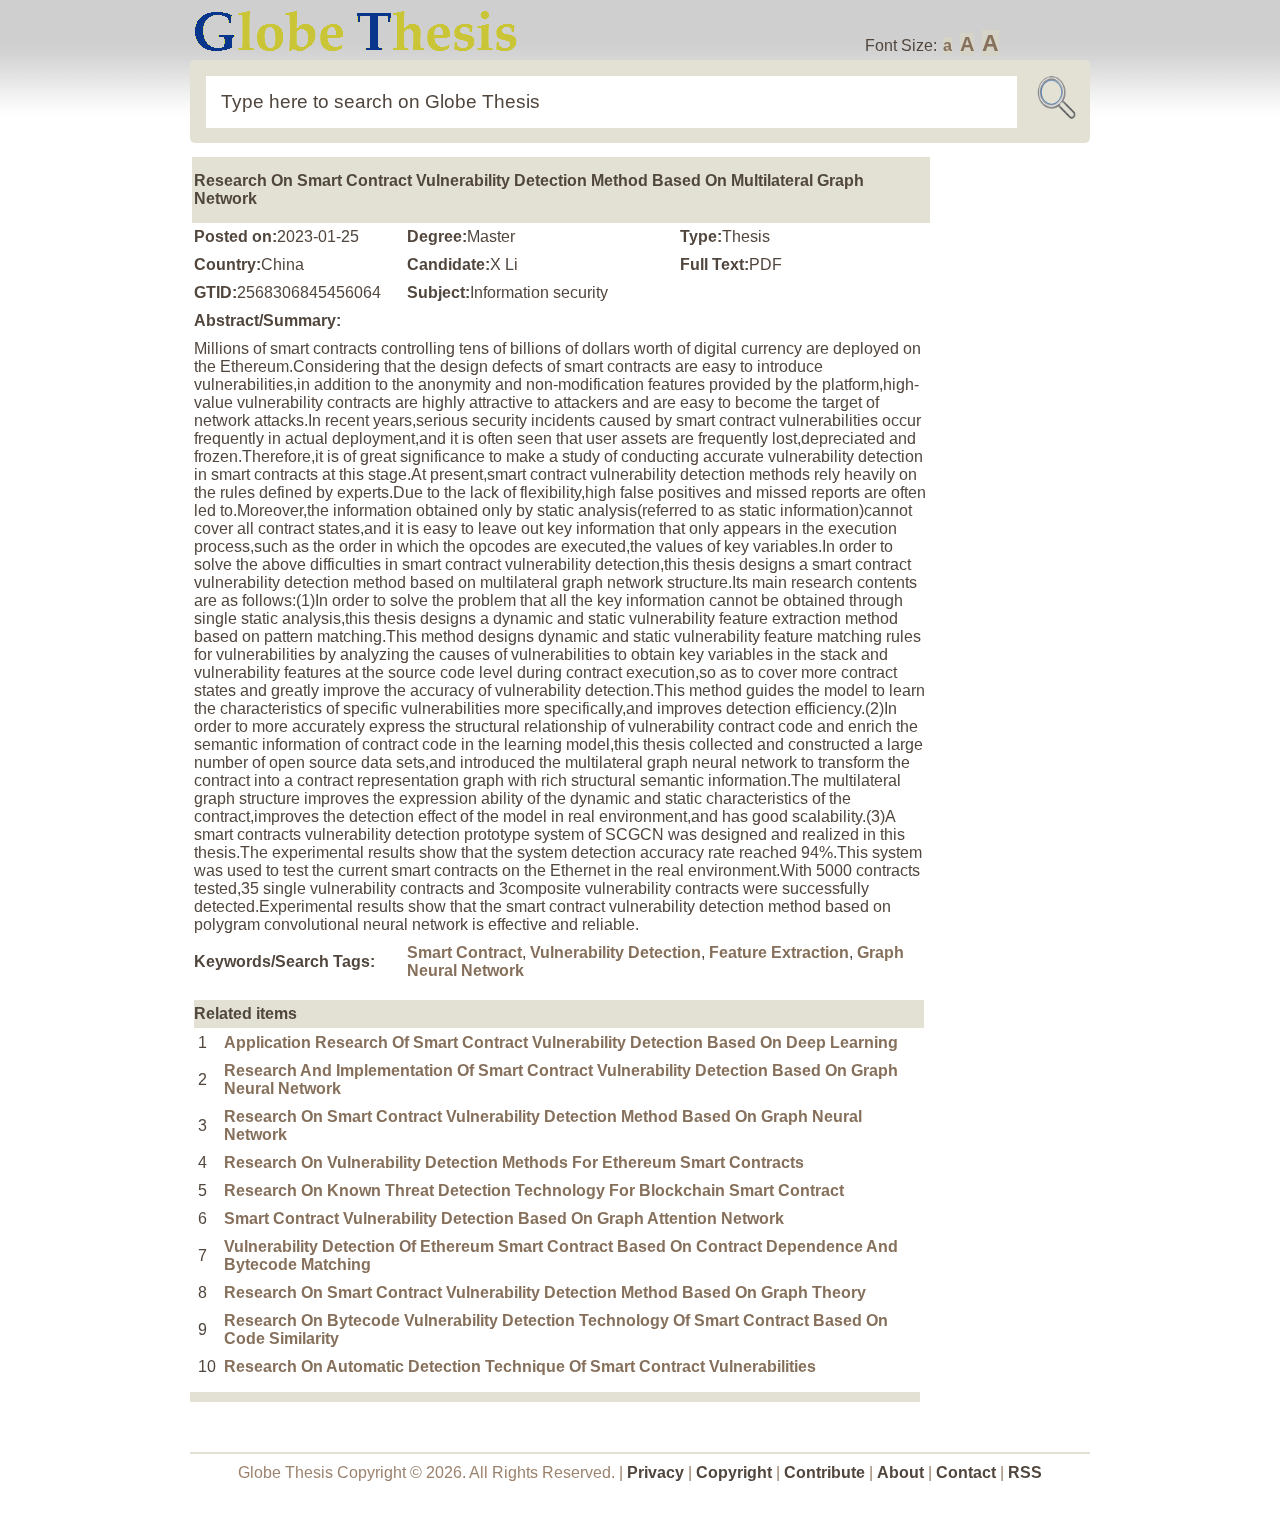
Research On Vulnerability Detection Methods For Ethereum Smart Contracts (514, 1162)
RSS (1025, 1472)
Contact (968, 1472)
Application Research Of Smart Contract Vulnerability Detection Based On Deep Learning (561, 1042)
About (900, 1472)
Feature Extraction (779, 952)
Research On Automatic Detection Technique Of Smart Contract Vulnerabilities (520, 1366)
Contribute (824, 1472)
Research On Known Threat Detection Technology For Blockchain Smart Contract (534, 1190)
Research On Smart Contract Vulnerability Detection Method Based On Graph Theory (545, 1292)
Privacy (655, 1472)
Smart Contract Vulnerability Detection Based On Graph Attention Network (504, 1218)
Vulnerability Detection (615, 952)
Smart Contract (464, 952)
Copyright (734, 1472)
